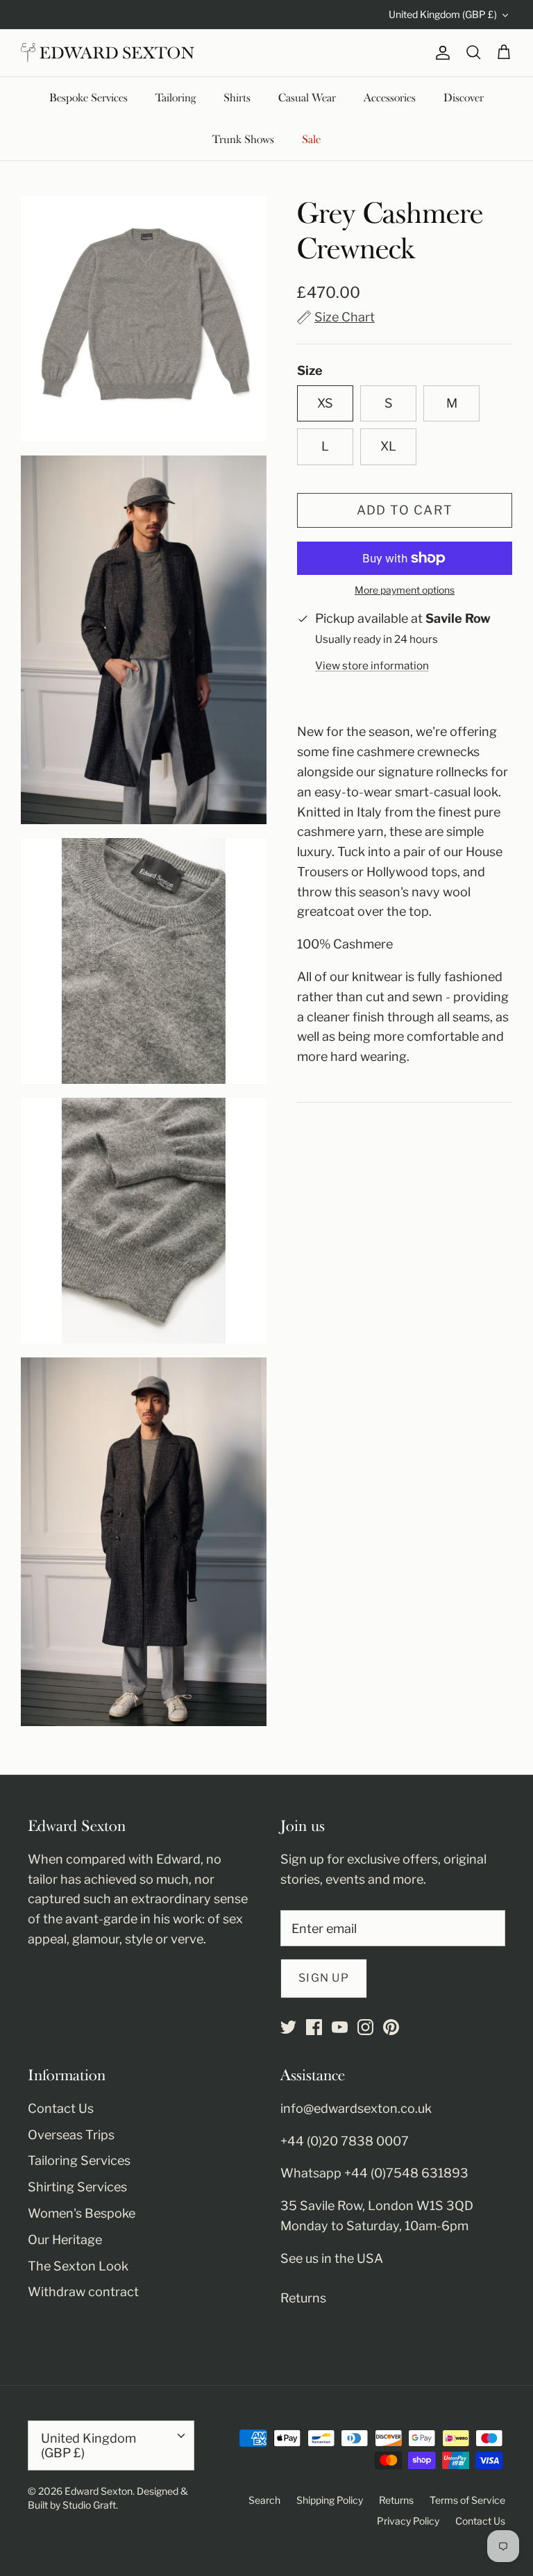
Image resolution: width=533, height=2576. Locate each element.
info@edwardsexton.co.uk (356, 2108)
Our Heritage (65, 2240)
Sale (311, 140)
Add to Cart (405, 510)
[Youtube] (340, 2027)
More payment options (405, 590)
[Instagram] (365, 2027)
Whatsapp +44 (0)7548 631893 (374, 2173)
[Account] (440, 53)
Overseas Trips (71, 2135)
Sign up (324, 1978)
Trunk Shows (243, 140)
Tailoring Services (79, 2160)
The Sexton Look (78, 2266)
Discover (464, 98)
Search (264, 2500)
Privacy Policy (408, 2521)
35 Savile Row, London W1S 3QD (377, 2206)
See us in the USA (332, 2258)
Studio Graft (89, 2505)
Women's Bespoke (82, 2213)
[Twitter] (288, 2027)
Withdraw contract (83, 2292)
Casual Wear (307, 98)
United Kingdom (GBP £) (443, 14)
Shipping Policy (330, 2500)
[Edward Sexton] (108, 53)
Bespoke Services (88, 98)
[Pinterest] (391, 2027)
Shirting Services (77, 2187)
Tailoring (176, 98)
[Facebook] (314, 2027)
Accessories (390, 98)
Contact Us (61, 2108)
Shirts (237, 98)
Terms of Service (467, 2500)
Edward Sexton (99, 2491)
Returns (303, 2298)
